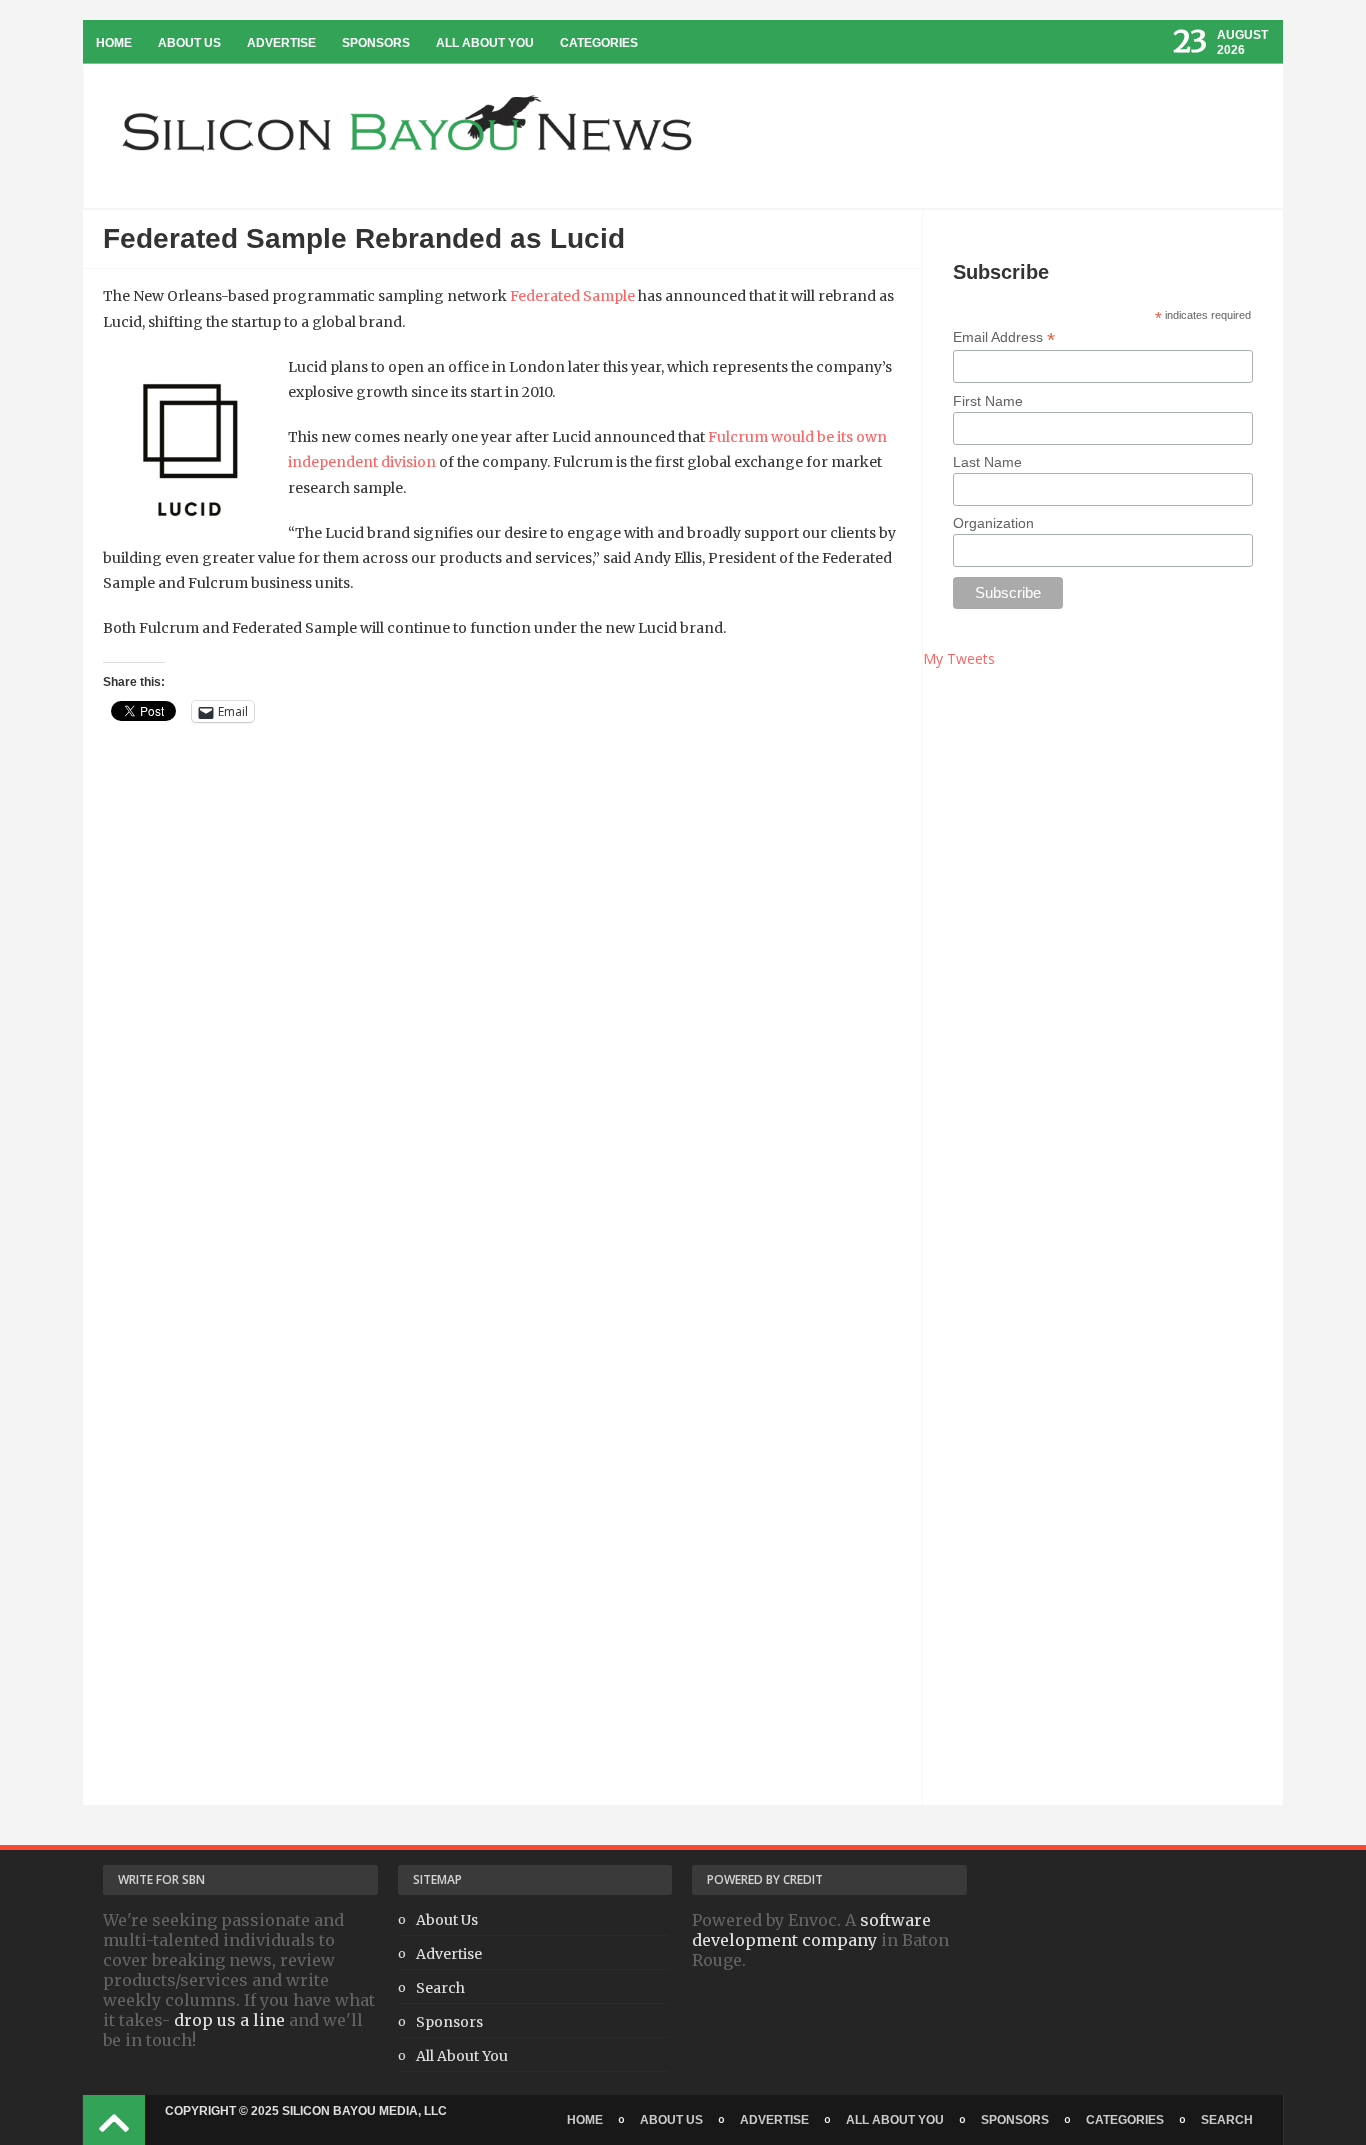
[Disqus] (502, 1035)
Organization (993, 523)
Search (440, 1988)
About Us (189, 43)
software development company (811, 1930)
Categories (599, 43)
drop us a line (229, 2020)
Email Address (1004, 337)
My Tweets (959, 658)
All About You (485, 43)
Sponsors (376, 43)
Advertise (281, 43)
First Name (988, 401)
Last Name (987, 462)
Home (114, 43)
